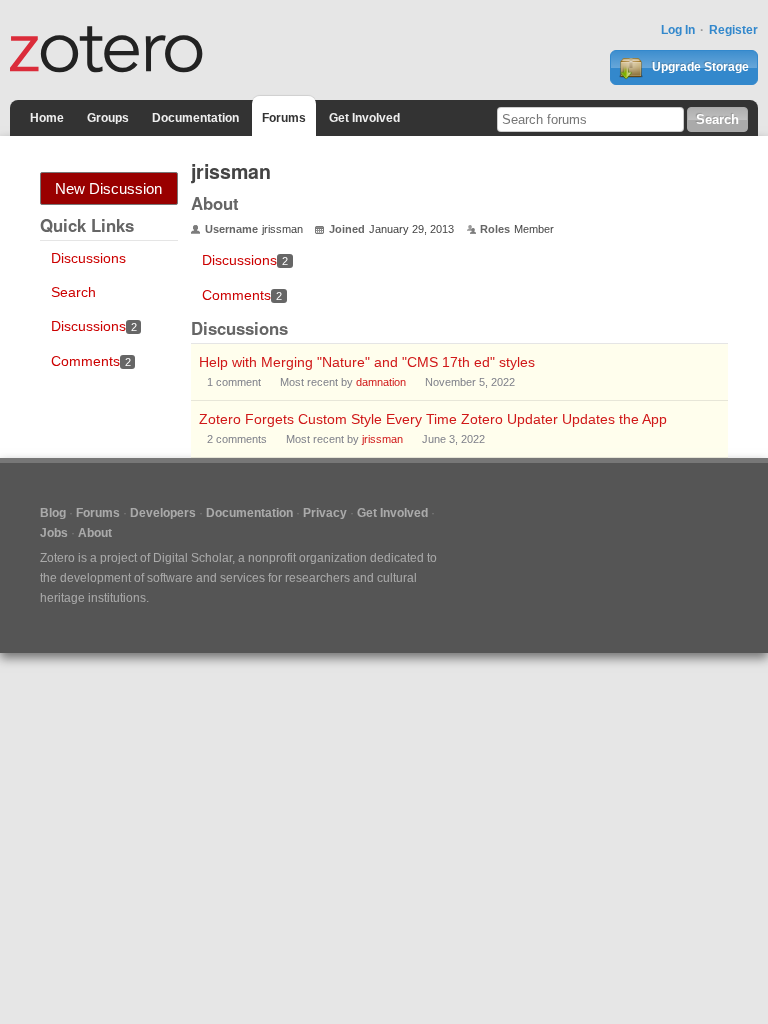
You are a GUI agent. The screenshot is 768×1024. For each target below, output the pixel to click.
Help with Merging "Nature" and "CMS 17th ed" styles (367, 362)
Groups (108, 118)
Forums (284, 118)
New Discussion (108, 188)
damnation (381, 382)
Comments (91, 361)
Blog (53, 513)
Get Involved (364, 118)
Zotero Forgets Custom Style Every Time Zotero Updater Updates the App (433, 419)
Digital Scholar (192, 558)
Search (73, 292)
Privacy (325, 513)
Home (47, 118)
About (95, 533)
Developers (163, 513)
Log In (678, 30)
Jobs (54, 533)
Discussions (88, 258)
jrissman (382, 439)
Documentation (195, 118)
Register (733, 30)
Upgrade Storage (699, 67)
